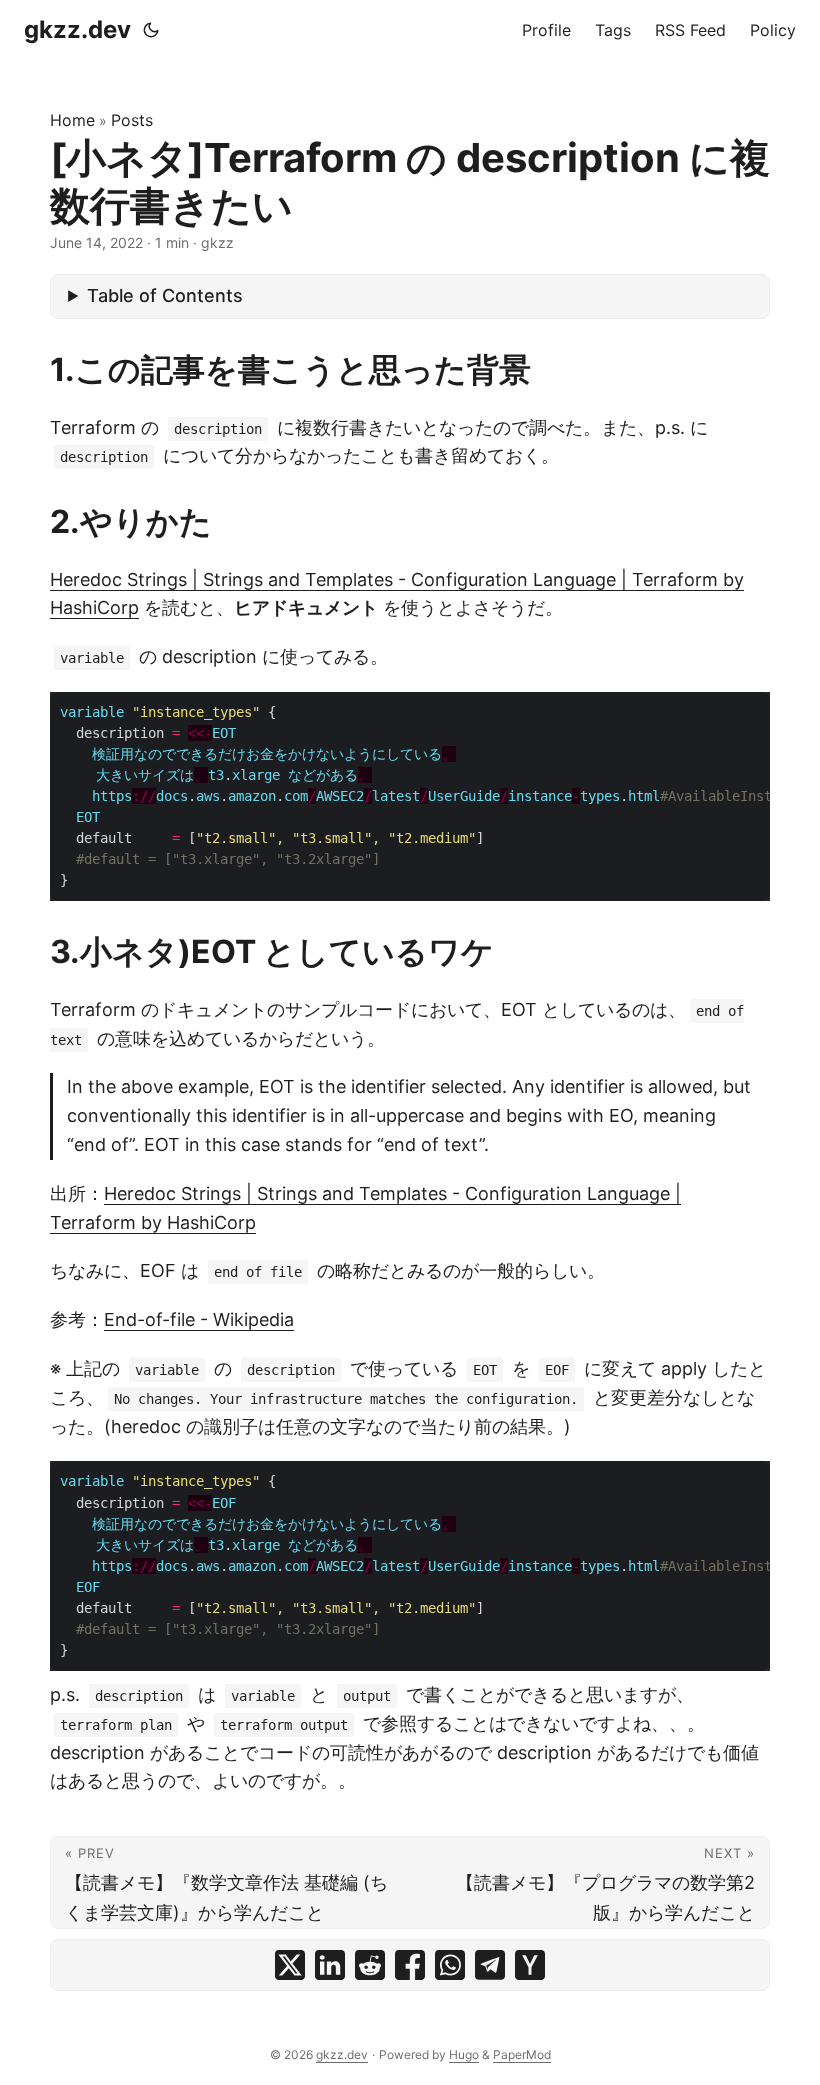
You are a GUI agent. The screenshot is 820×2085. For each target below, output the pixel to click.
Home (72, 120)
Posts (132, 120)
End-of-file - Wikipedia (199, 1319)
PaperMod (522, 2054)
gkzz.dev (77, 29)
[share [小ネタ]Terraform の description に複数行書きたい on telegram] (490, 1965)
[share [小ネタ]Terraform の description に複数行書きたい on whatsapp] (450, 1965)
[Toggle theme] (151, 30)
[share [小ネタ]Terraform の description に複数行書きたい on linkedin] (330, 1965)
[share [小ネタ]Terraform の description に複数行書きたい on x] (290, 1965)
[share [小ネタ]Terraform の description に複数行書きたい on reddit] (370, 1965)
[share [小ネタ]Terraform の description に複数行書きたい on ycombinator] (530, 1965)
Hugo (464, 2054)
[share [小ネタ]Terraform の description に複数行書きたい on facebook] (410, 1965)
